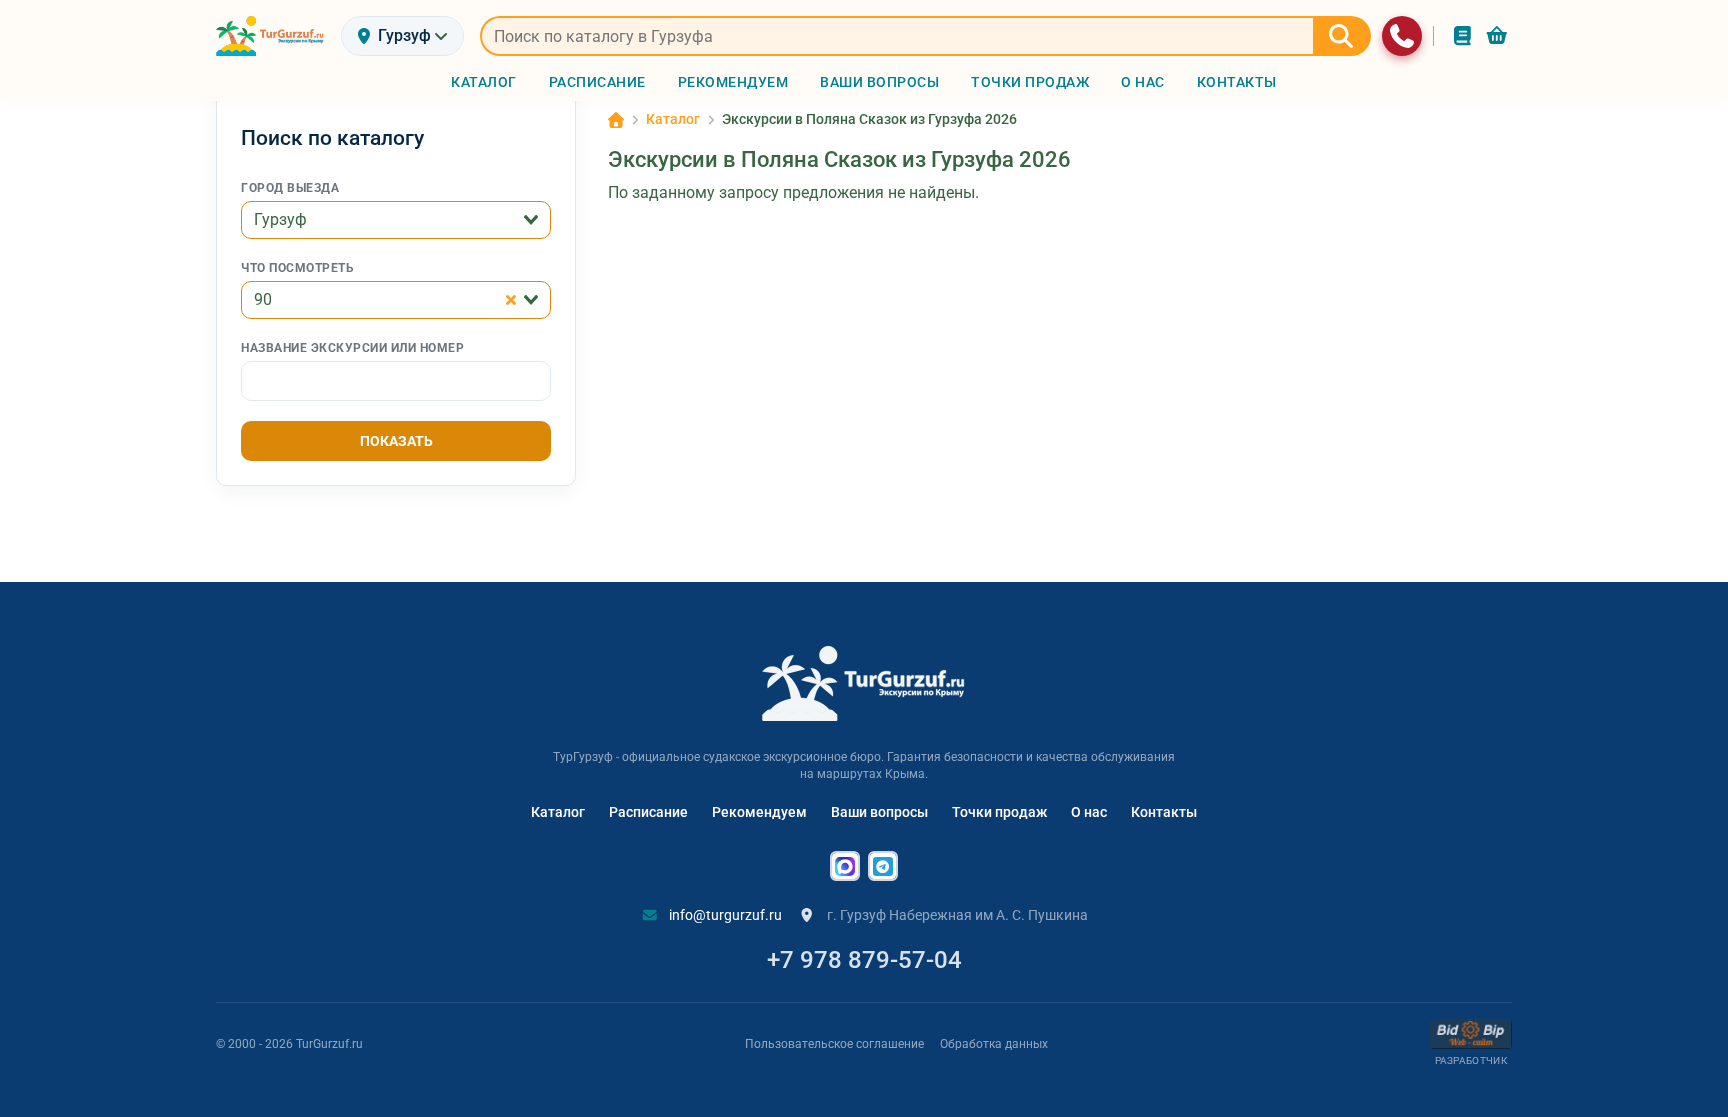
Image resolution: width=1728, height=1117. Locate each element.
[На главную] (270, 36)
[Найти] (1342, 36)
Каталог (558, 812)
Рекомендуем (759, 812)
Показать (396, 441)
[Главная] (616, 120)
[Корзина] (1497, 35)
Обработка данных (994, 1044)
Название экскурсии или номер (352, 348)
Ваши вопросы (879, 812)
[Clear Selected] (511, 300)
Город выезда (290, 188)
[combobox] (396, 220)
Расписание (648, 812)
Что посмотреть (297, 268)
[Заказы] (1462, 35)
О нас (1089, 812)
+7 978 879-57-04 (864, 960)
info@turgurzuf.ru (724, 915)
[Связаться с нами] (1402, 36)
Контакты (1164, 812)
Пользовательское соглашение (834, 1044)
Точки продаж (999, 812)
